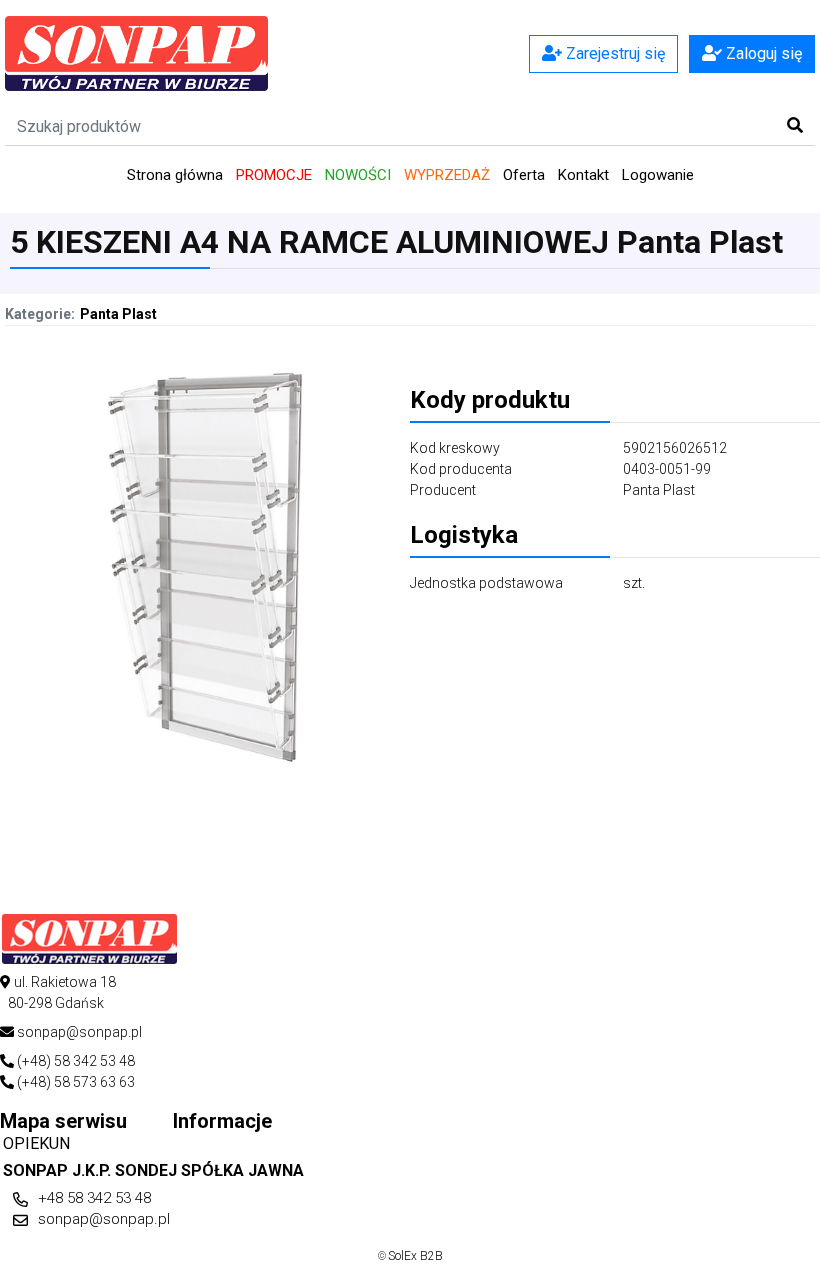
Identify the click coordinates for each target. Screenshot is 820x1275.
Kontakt (583, 175)
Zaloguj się (762, 53)
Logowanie (658, 175)
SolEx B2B (415, 1256)
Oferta (524, 175)
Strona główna (175, 175)
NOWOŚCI (358, 175)
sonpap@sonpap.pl (104, 1219)
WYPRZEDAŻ (447, 175)
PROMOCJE (274, 175)
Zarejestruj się (613, 53)
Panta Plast (118, 314)
